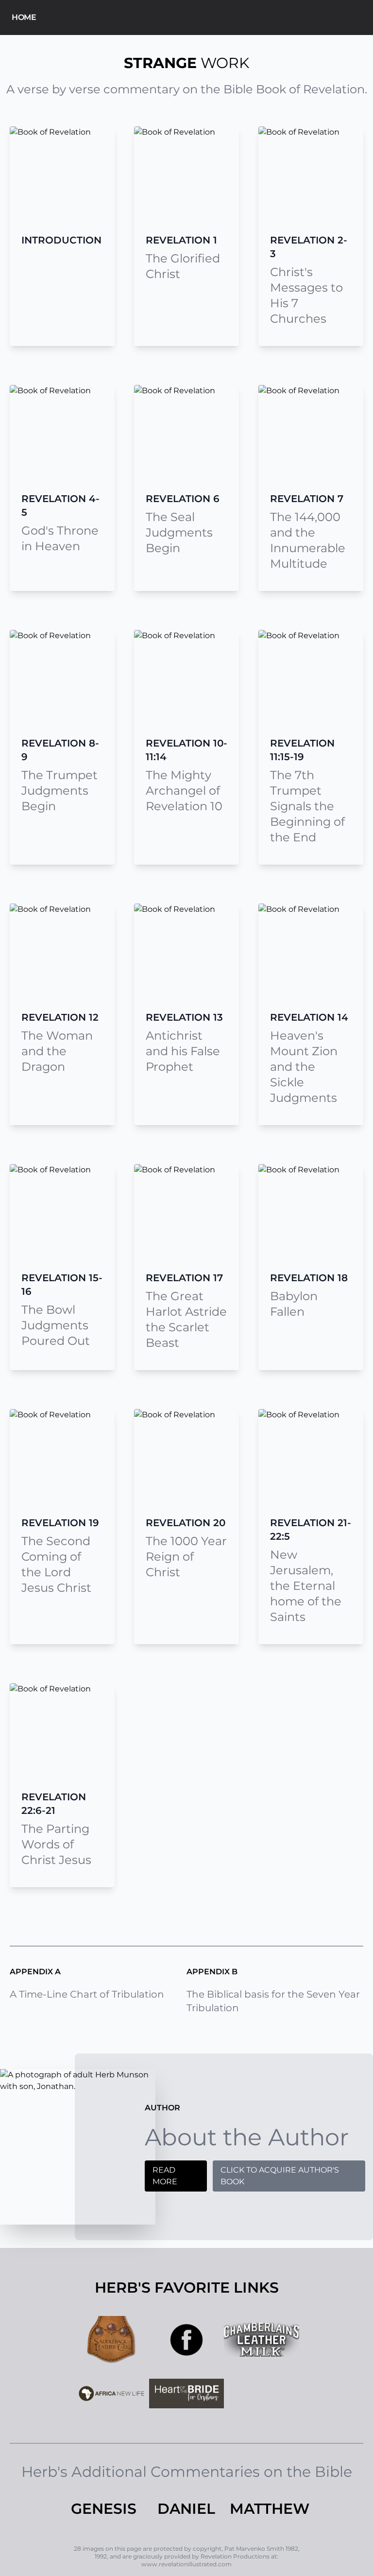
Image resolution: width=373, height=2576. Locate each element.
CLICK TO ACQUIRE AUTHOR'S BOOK (280, 2176)
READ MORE (165, 2176)
